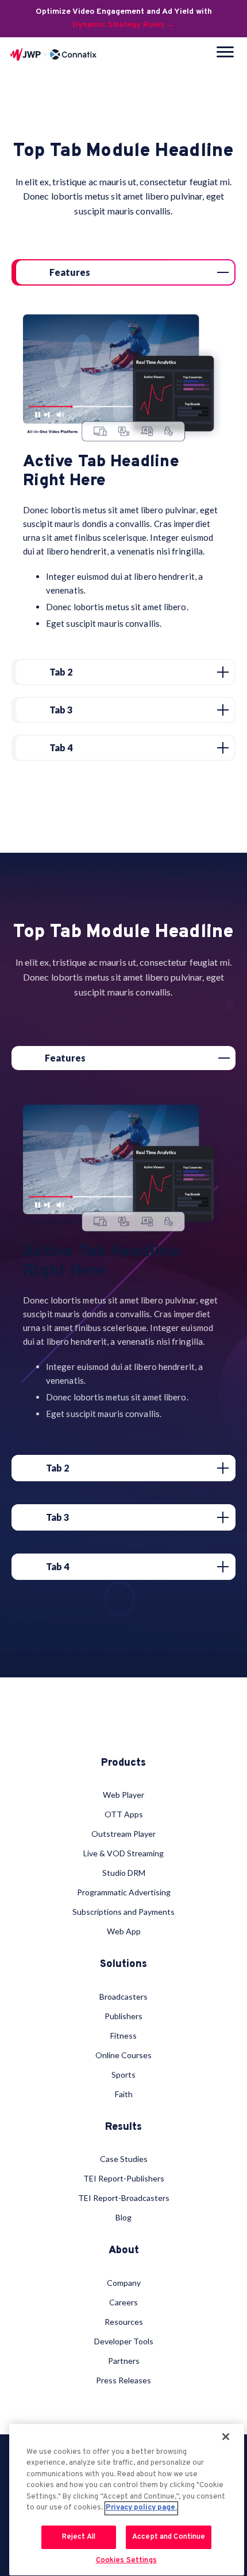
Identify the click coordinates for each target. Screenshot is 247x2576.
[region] (127, 2500)
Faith (124, 2094)
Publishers (123, 2016)
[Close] (226, 2437)
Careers (123, 2302)
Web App (124, 1931)
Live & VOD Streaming (123, 1853)
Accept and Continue (169, 2537)
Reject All (79, 2537)
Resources (124, 2322)
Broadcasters (123, 1997)
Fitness (123, 2036)
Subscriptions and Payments (123, 1912)
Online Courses (123, 2055)
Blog (123, 2217)
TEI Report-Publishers (124, 2178)
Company (124, 2283)
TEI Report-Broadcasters (124, 2198)
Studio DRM (124, 1873)
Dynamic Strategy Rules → (123, 25)
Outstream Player (123, 1834)
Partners (124, 2361)
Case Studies (124, 2159)
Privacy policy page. (141, 2508)
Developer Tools (124, 2341)
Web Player (123, 1795)
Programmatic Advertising (124, 1892)
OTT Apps (124, 1814)
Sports (123, 2075)
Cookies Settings (126, 2561)
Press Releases (123, 2380)
